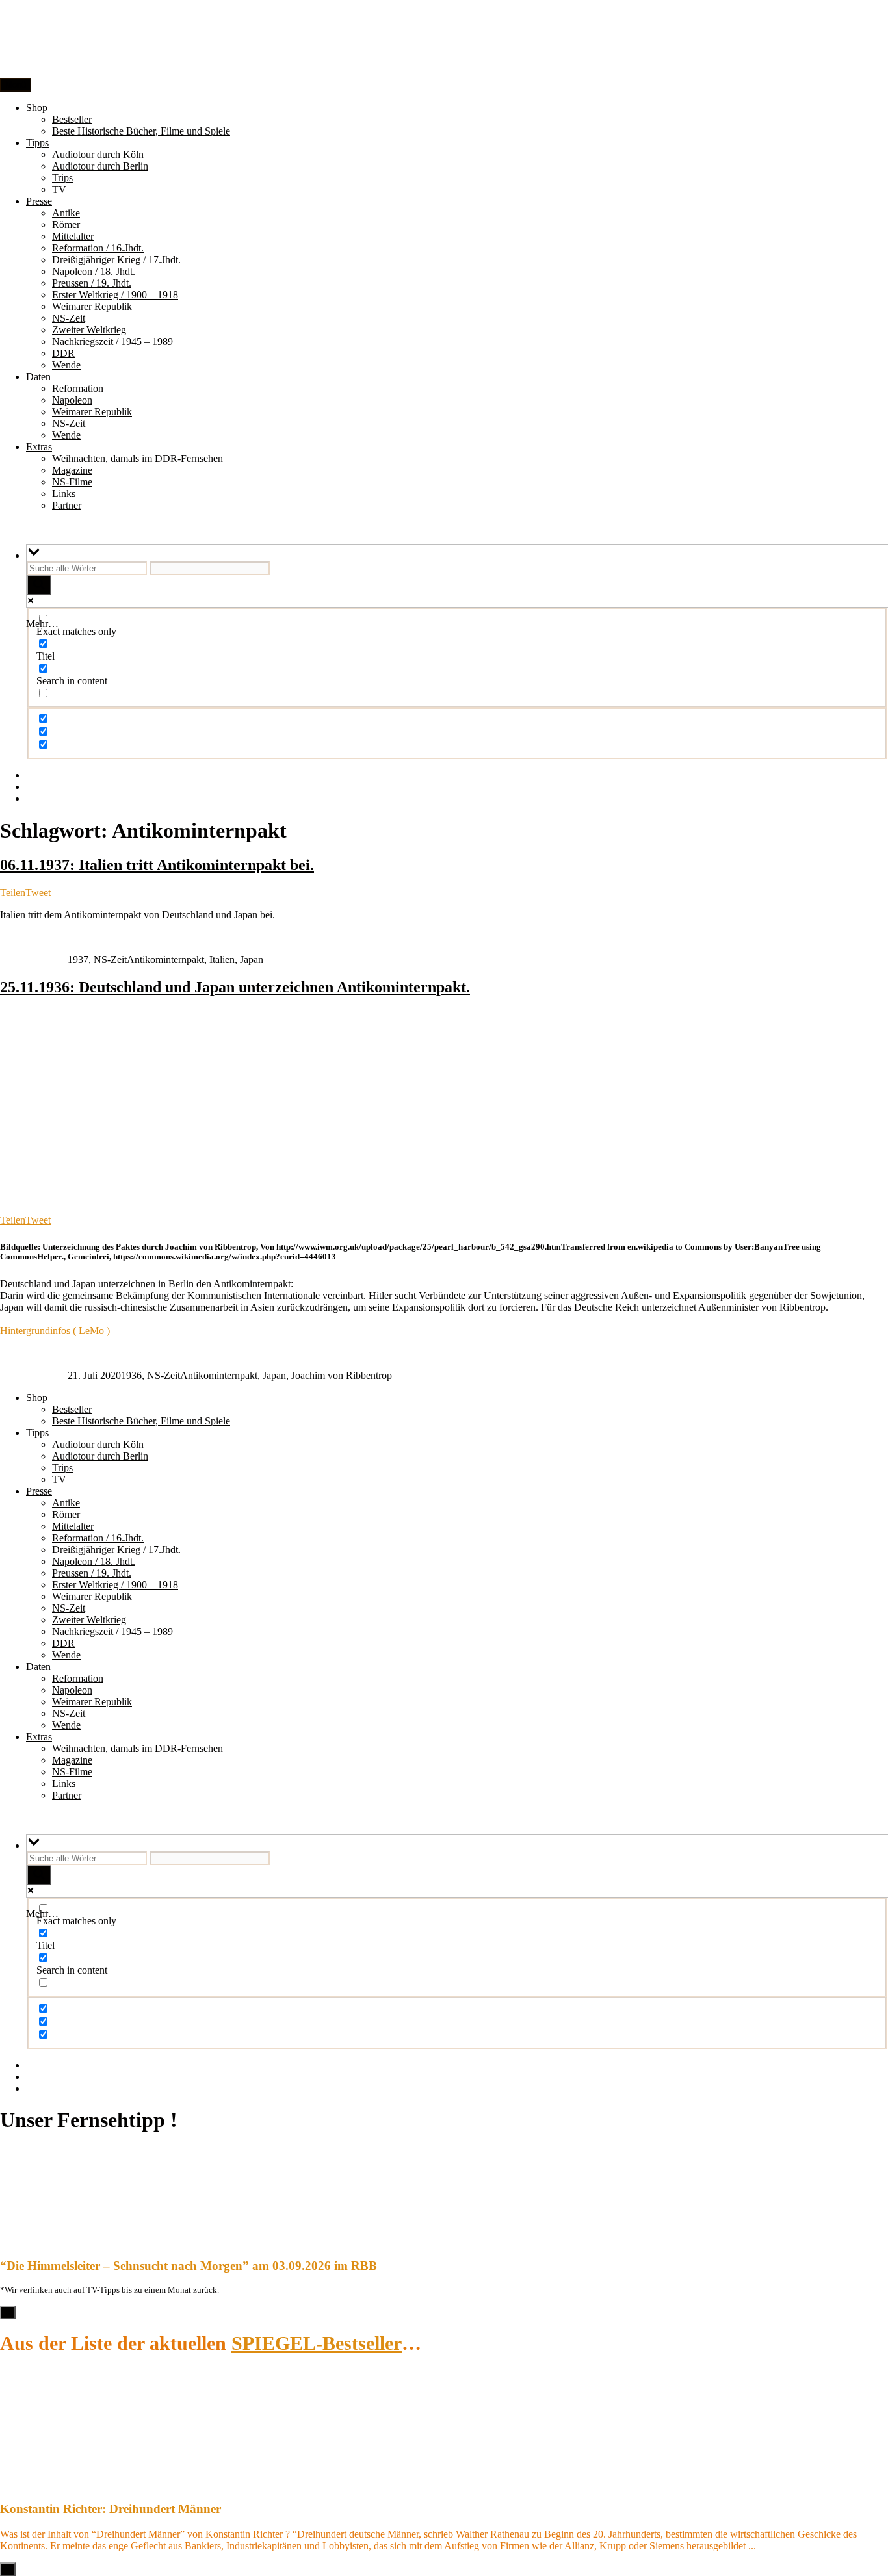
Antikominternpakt (165, 960)
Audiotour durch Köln (98, 154)
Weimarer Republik (92, 306)
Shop (37, 108)
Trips (62, 178)
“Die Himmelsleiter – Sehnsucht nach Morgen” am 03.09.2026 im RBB (189, 2266)
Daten (38, 377)
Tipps (37, 143)
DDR (63, 353)
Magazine (72, 470)
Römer (66, 225)
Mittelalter (73, 236)
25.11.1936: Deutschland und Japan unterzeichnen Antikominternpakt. (235, 987)
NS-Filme (72, 482)
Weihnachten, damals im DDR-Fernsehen (137, 458)
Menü (16, 85)
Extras (39, 447)
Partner (67, 505)
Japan (252, 960)
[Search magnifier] (39, 585)
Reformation (78, 388)
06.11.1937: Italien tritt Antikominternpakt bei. (157, 865)
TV (59, 189)
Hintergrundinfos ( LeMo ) (55, 1331)
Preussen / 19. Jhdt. (92, 283)
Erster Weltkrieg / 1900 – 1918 (115, 295)
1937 (78, 960)
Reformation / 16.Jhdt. (98, 248)
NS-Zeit (69, 318)
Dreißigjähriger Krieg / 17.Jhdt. (116, 260)
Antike (66, 213)
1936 (131, 1375)
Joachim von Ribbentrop (342, 1375)
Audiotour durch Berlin (100, 166)
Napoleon (72, 400)
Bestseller (72, 119)
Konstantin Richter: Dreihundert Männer (111, 2509)
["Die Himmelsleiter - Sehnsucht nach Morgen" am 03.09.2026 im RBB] (33, 2240)
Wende (66, 365)
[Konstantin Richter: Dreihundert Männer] (33, 2483)
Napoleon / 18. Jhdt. (94, 271)
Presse (39, 201)
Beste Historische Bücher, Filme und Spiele (141, 131)
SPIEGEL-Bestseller (317, 2343)
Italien (222, 960)
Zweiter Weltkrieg (89, 330)
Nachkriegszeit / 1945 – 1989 (112, 341)
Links (64, 494)
